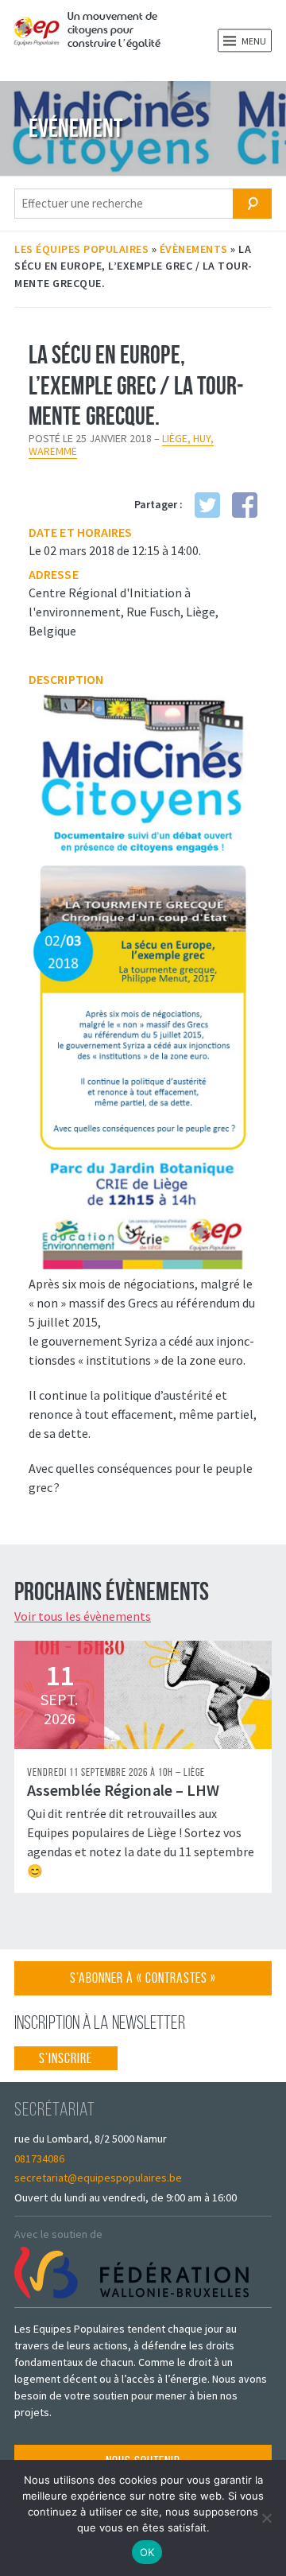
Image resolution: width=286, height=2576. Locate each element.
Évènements (194, 249)
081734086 (39, 2158)
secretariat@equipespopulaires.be (98, 2178)
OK (147, 2552)
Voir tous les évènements (83, 1616)
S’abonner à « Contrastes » (143, 1982)
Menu (253, 41)
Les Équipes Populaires (81, 249)
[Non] (266, 2518)
